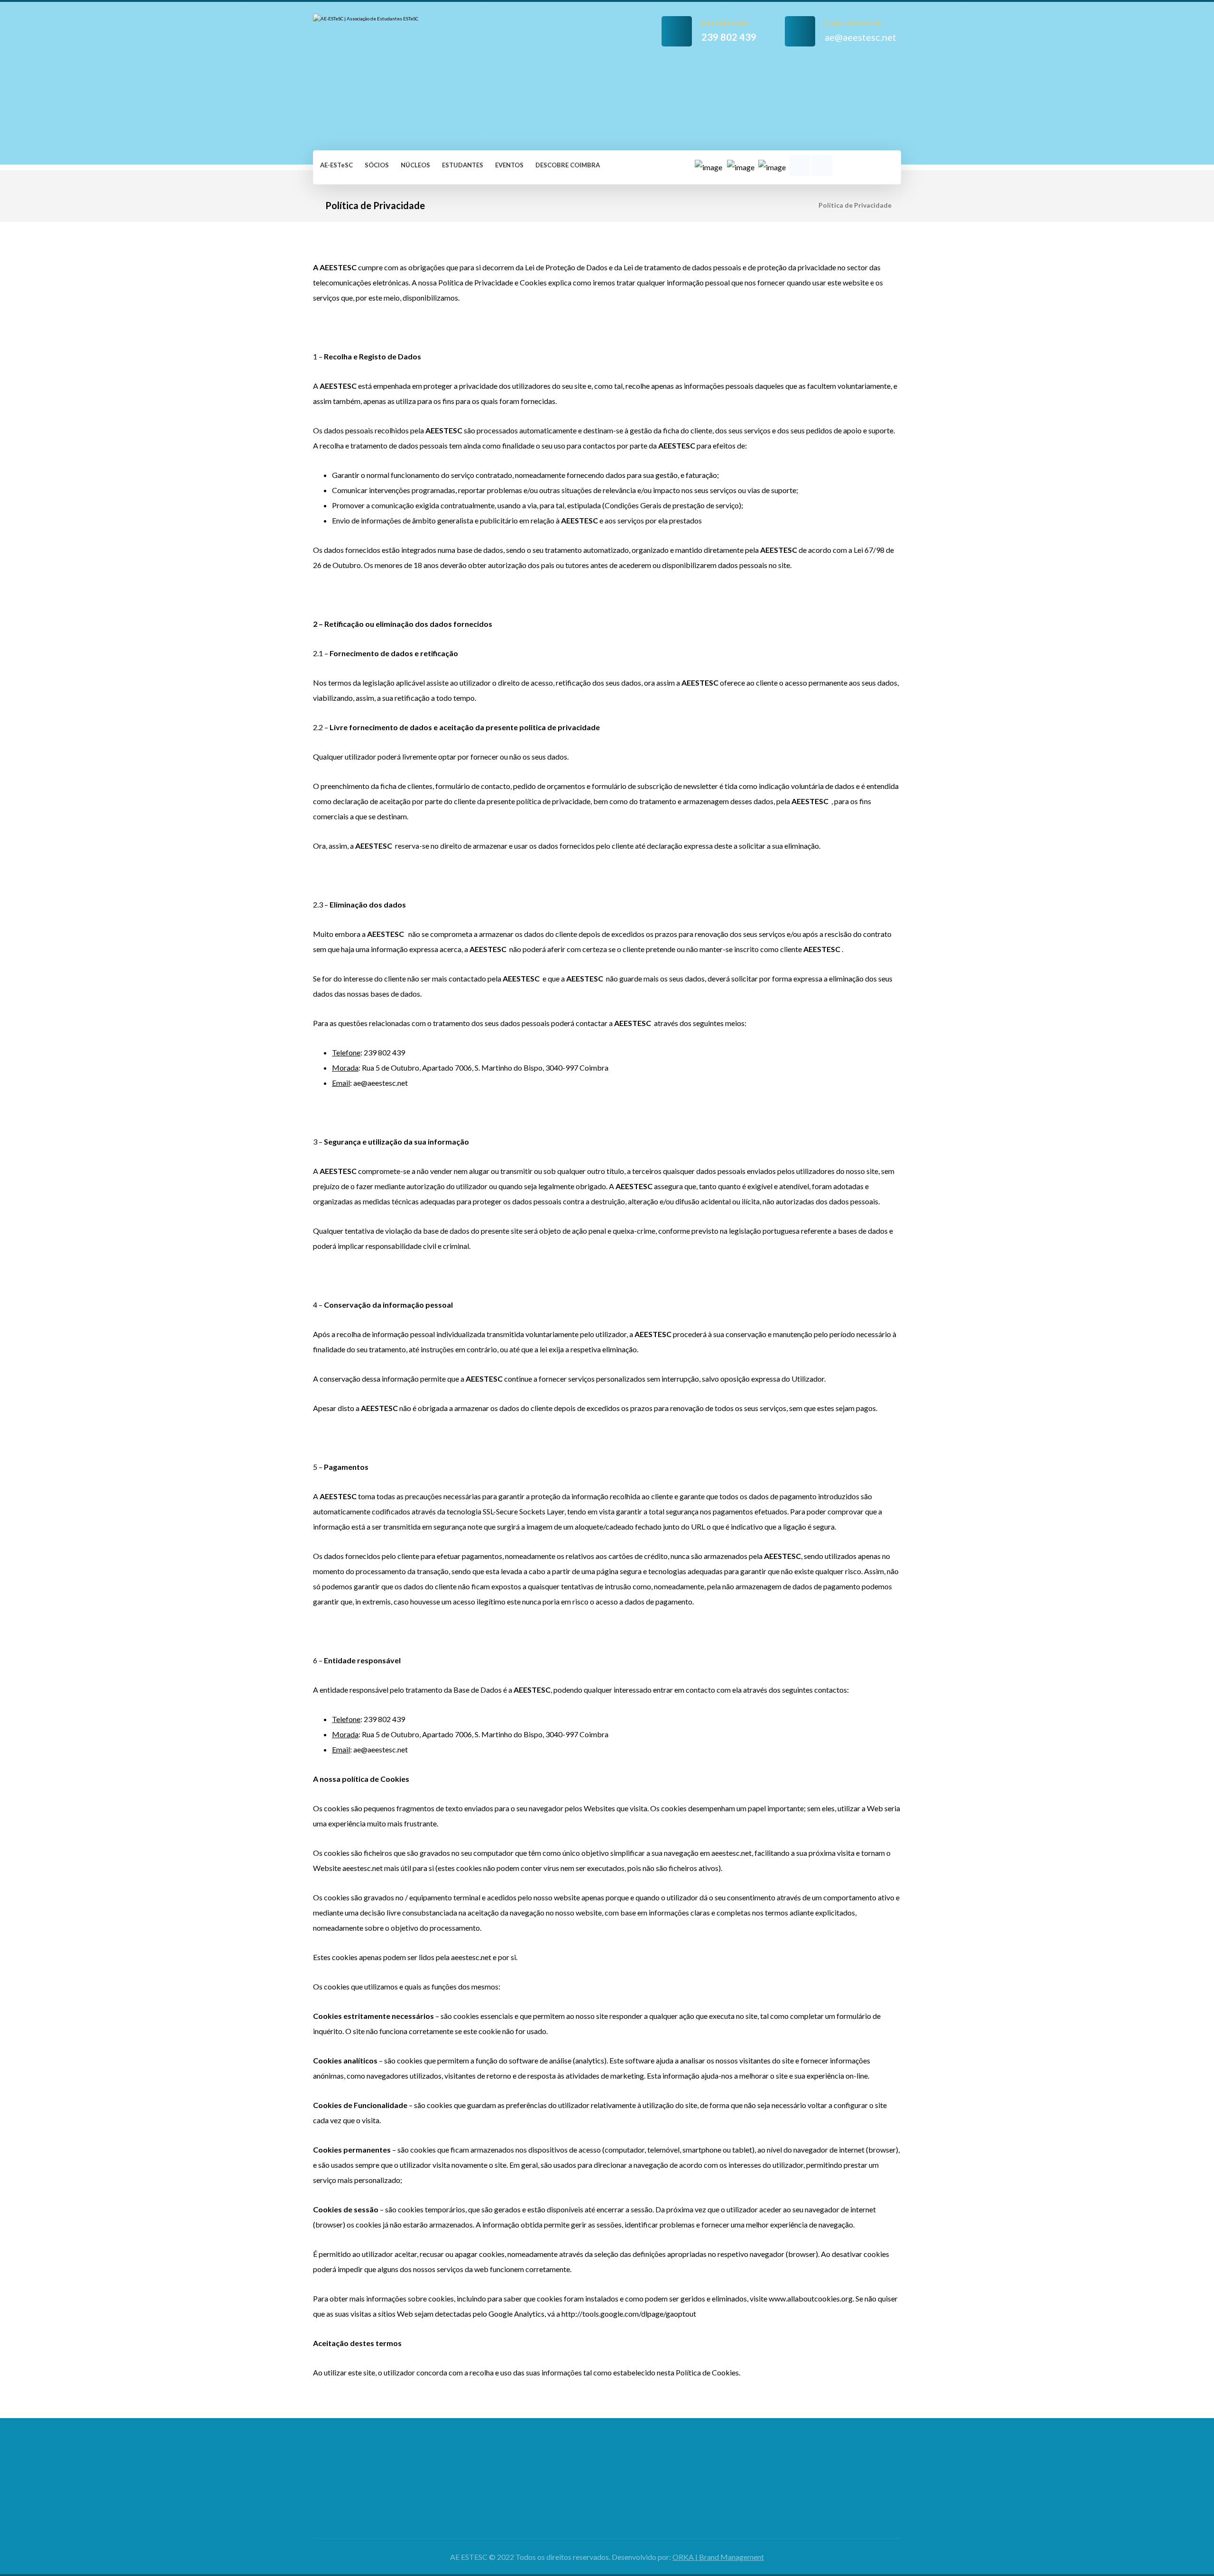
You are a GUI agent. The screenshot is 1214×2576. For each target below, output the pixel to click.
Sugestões (631, 2497)
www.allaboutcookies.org (811, 2298)
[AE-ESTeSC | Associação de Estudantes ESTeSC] (374, 75)
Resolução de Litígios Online (808, 2497)
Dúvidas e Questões (646, 2481)
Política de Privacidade (800, 2481)
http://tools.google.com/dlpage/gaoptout (629, 2314)
